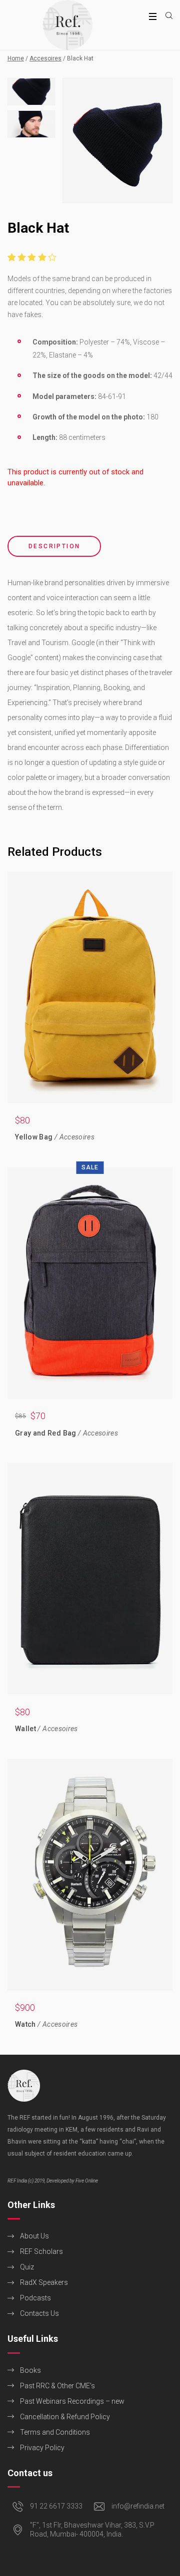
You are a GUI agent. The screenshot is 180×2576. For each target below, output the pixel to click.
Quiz (27, 2267)
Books (30, 2370)
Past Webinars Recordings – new (72, 2401)
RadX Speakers (44, 2282)
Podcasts (35, 2298)
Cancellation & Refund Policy (65, 2417)
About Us (34, 2236)
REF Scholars (41, 2251)
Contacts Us (39, 2313)
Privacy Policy (42, 2448)
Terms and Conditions (55, 2432)
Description (54, 546)
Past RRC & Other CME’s (57, 2386)
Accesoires (45, 58)
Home (16, 58)
